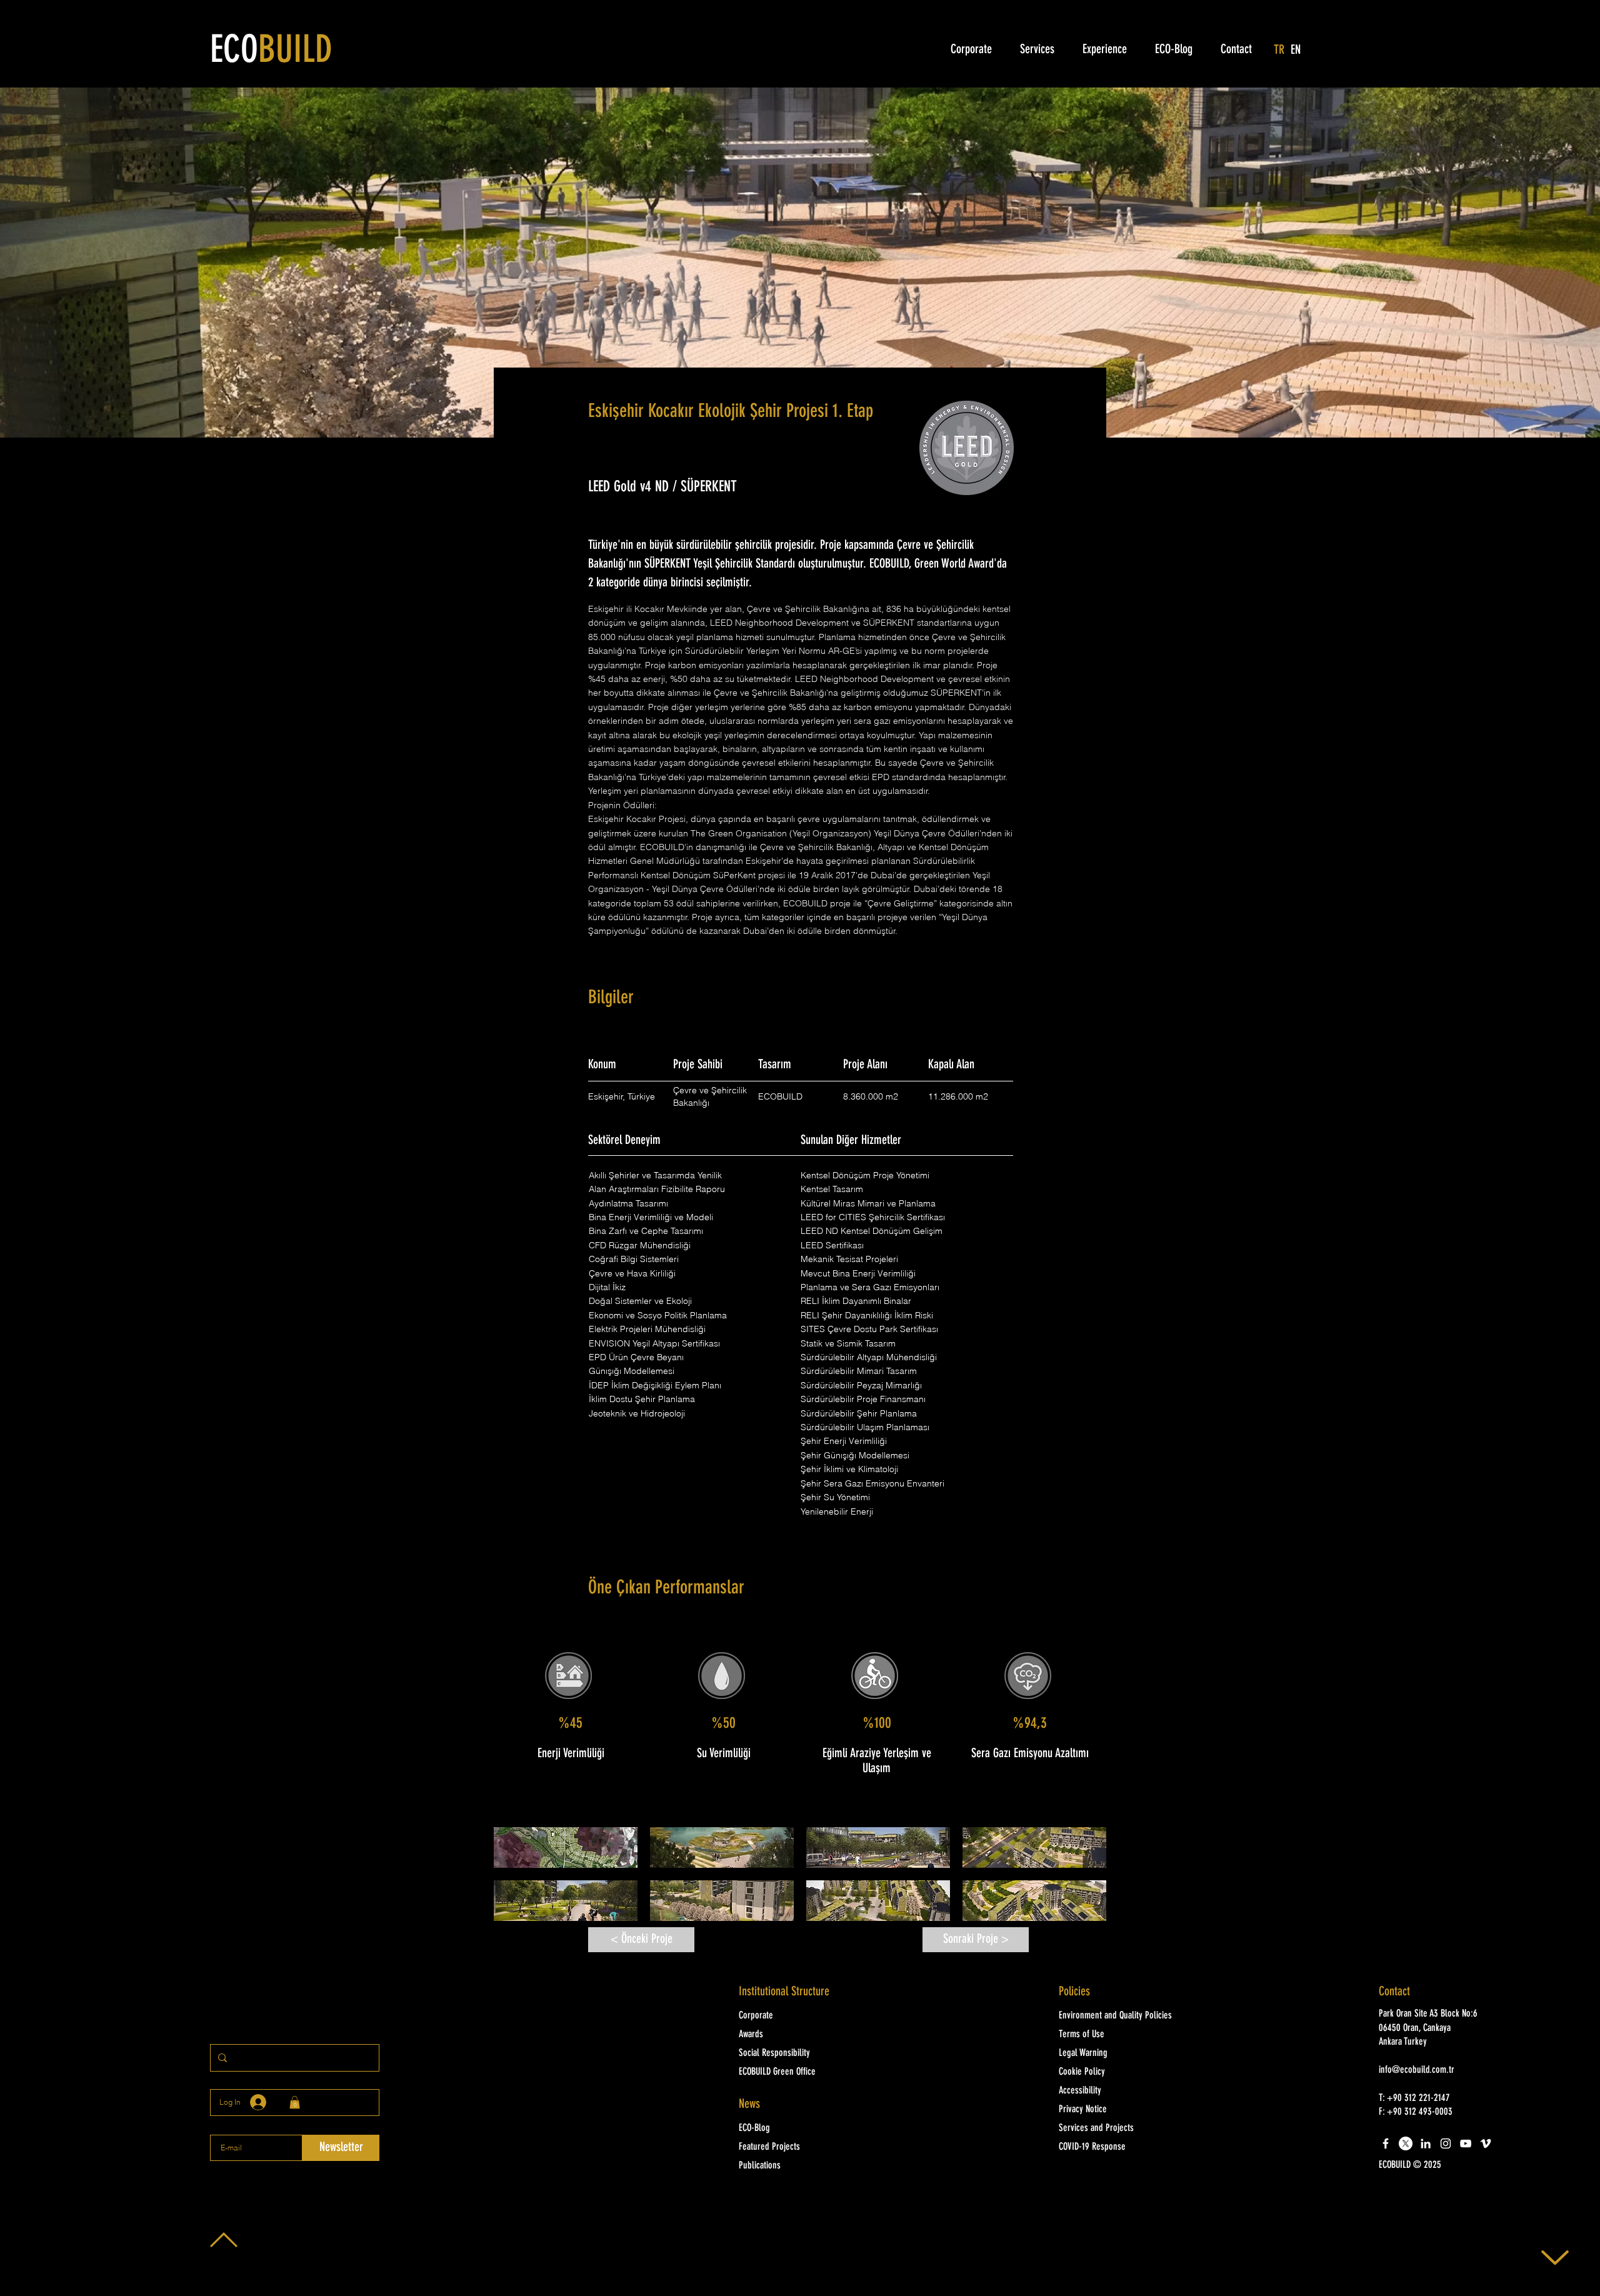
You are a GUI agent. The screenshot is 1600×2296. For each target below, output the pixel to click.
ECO (271, 52)
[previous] (517, 1881)
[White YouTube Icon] (1466, 2143)
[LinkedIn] (1426, 2143)
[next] (1083, 1881)
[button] (566, 1847)
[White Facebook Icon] (1386, 2143)
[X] (1406, 2143)
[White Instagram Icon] (1446, 2143)
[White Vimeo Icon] (1486, 2143)
